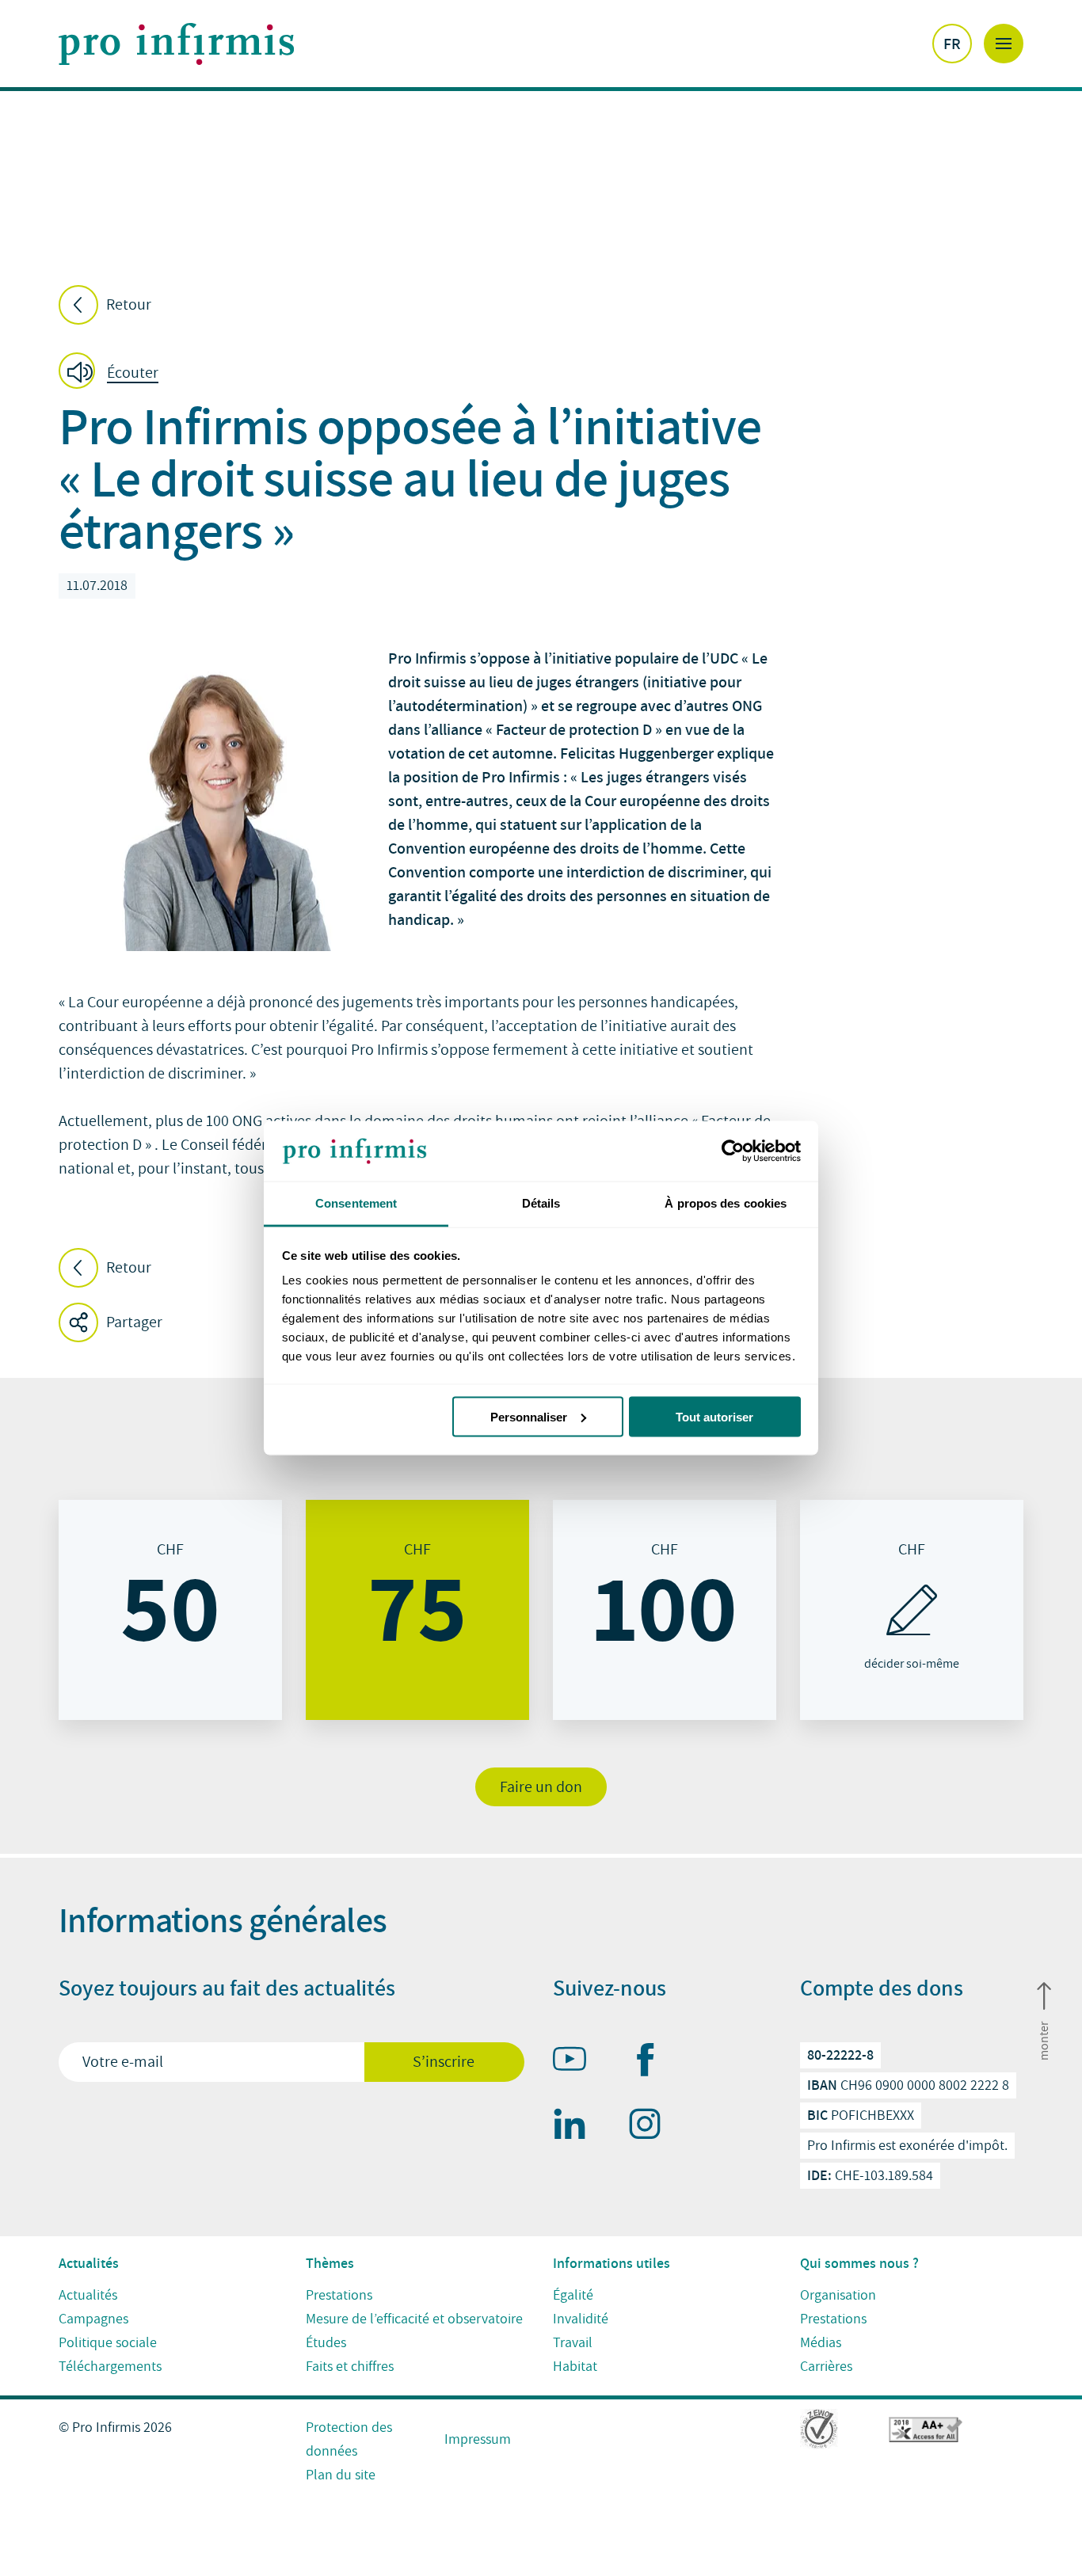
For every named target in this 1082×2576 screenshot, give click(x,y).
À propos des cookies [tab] (726, 1203)
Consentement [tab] (356, 1203)
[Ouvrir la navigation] (1004, 44)
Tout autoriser (714, 1416)
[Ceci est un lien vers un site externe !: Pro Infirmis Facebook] (652, 2063)
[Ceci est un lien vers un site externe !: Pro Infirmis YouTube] (577, 2062)
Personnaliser (529, 1416)
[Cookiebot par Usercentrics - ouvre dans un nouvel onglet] (731, 1151)
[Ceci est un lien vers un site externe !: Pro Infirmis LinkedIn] (577, 2127)
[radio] (170, 1610)
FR (952, 44)
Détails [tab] (541, 1203)
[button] (113, 373)
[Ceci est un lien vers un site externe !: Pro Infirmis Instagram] (652, 2127)
